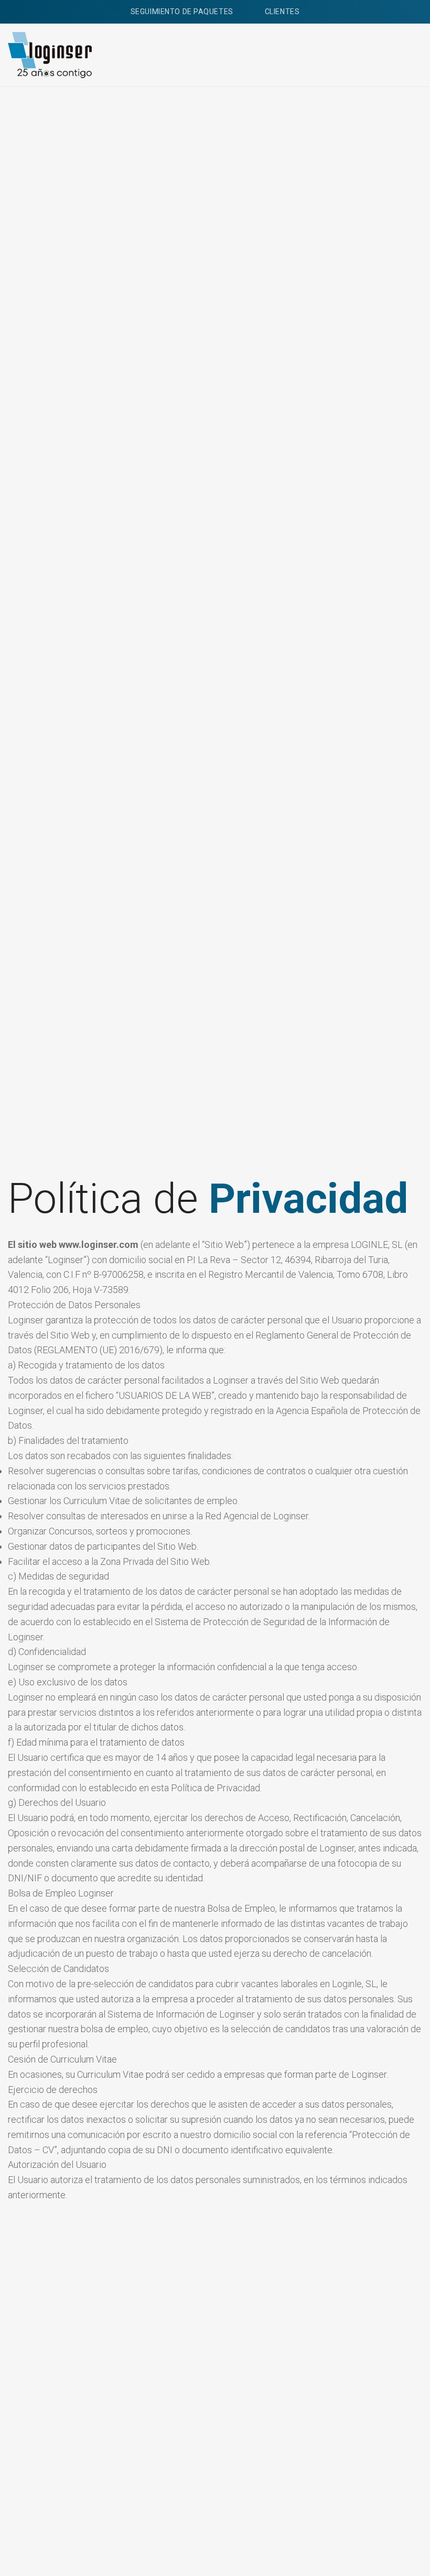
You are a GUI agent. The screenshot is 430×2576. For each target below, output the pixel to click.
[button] (412, 55)
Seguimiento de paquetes (182, 12)
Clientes (282, 12)
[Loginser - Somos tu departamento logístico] (50, 55)
